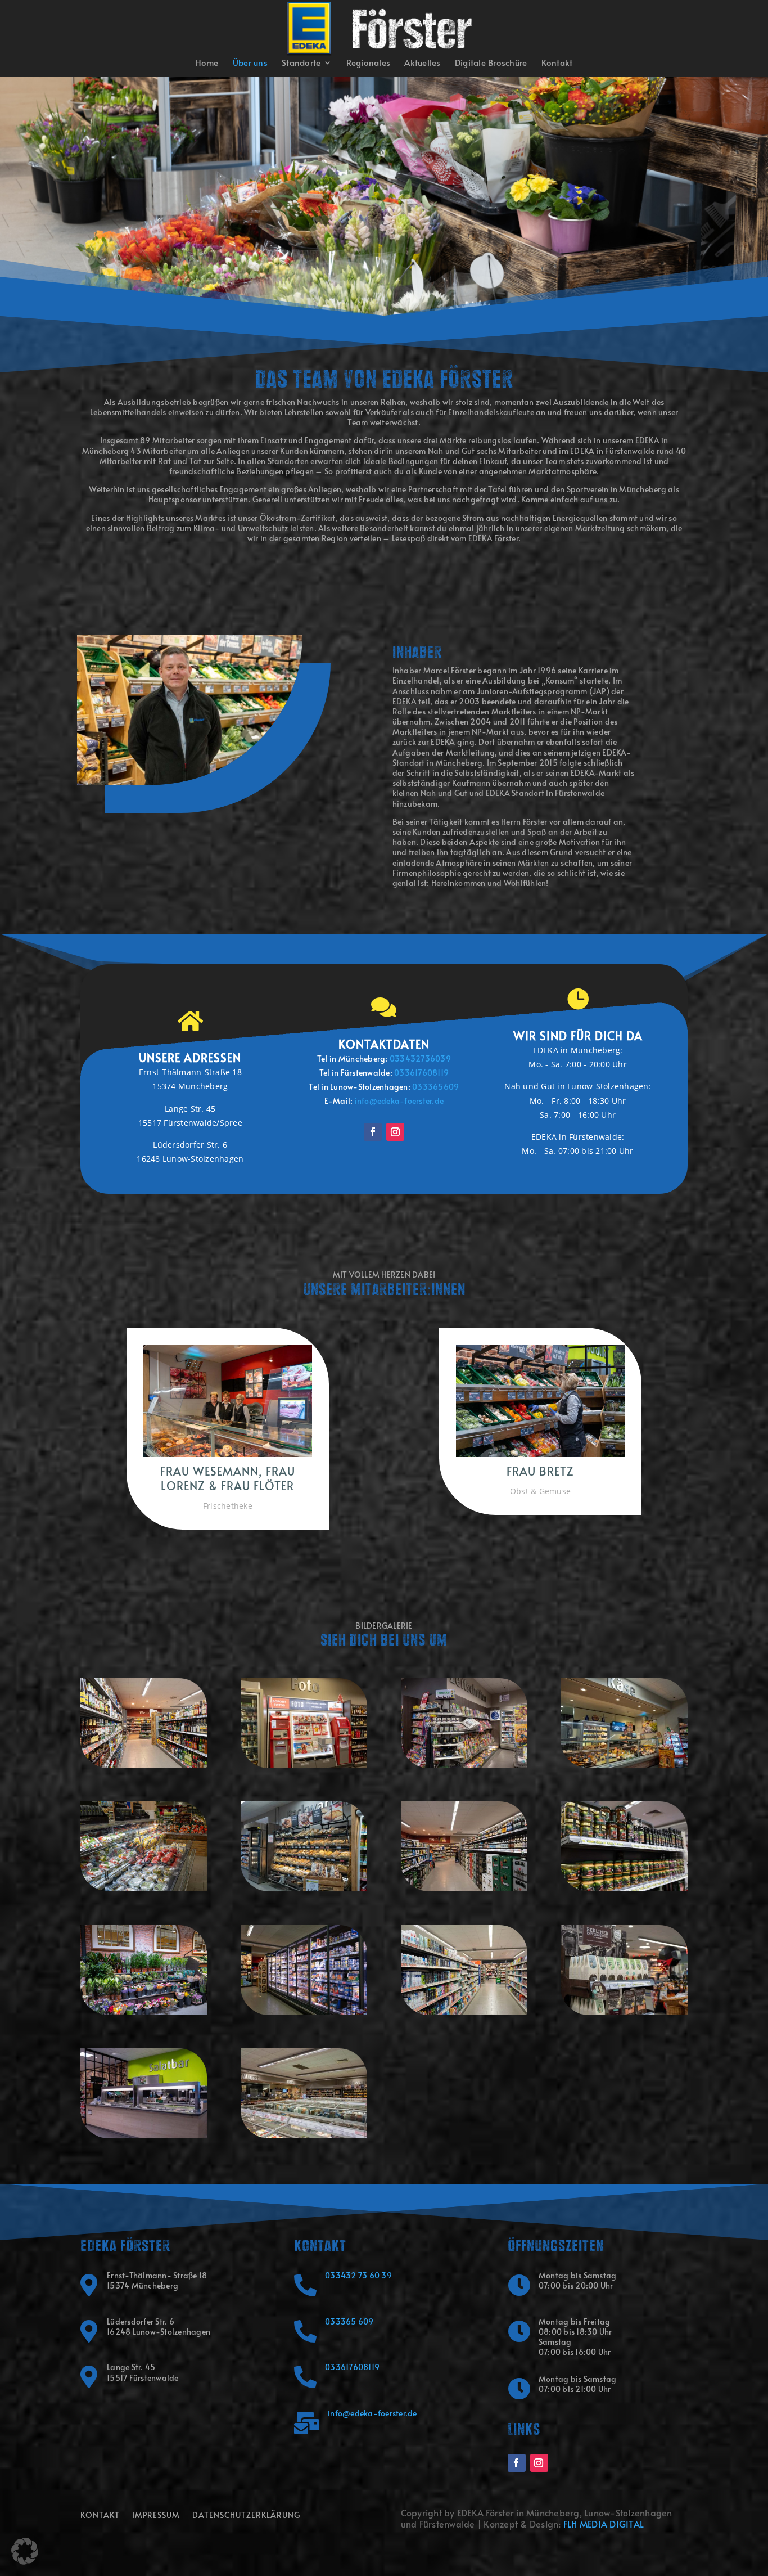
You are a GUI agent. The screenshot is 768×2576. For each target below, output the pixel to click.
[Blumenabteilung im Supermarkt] (144, 2012)
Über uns (250, 63)
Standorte (301, 63)
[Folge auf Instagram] (395, 1132)
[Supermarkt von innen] (304, 2135)
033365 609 (349, 2321)
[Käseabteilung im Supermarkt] (624, 1765)
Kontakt (557, 63)
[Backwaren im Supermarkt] (304, 1888)
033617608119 (352, 2367)
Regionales (369, 63)
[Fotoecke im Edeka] (304, 1765)
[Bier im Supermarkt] (464, 1888)
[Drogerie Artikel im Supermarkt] (464, 2012)
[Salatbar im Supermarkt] (144, 2135)
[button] (25, 2551)
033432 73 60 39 (358, 2275)
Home (207, 63)
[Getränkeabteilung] (144, 1765)
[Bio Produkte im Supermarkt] (624, 1888)
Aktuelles (422, 63)
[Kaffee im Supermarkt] (624, 2012)
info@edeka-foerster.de (399, 1101)
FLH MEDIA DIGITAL (604, 2524)
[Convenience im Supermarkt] (144, 1888)
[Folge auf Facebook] (373, 1132)
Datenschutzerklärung (246, 2516)
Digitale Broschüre (491, 63)
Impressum (156, 2516)
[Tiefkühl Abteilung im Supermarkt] (304, 2012)
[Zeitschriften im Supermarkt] (464, 1765)
